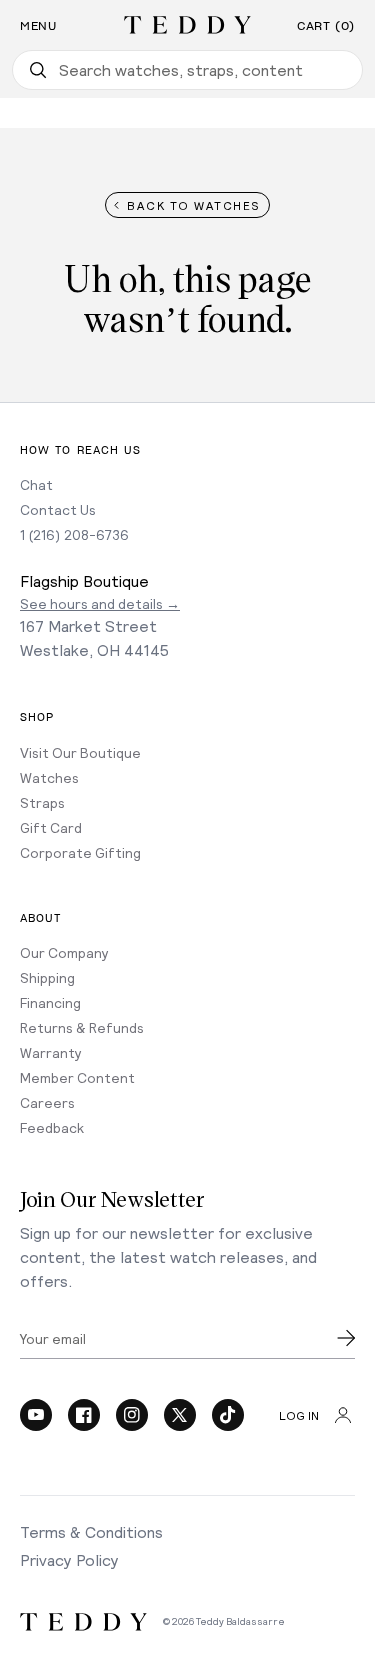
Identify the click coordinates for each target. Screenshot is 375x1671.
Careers (47, 1102)
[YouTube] (36, 1415)
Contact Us (58, 509)
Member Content (77, 1077)
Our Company (64, 952)
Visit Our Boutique (80, 752)
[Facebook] (84, 1415)
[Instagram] (132, 1415)
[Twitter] (180, 1415)
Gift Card (51, 827)
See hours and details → (100, 603)
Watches (49, 777)
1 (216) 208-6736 (74, 534)
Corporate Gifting (80, 852)
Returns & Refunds (82, 1027)
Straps (42, 802)
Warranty (51, 1052)
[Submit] (346, 1338)
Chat (36, 484)
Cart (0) (326, 26)
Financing (50, 1002)
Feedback (52, 1127)
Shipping (47, 977)
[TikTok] (228, 1415)
